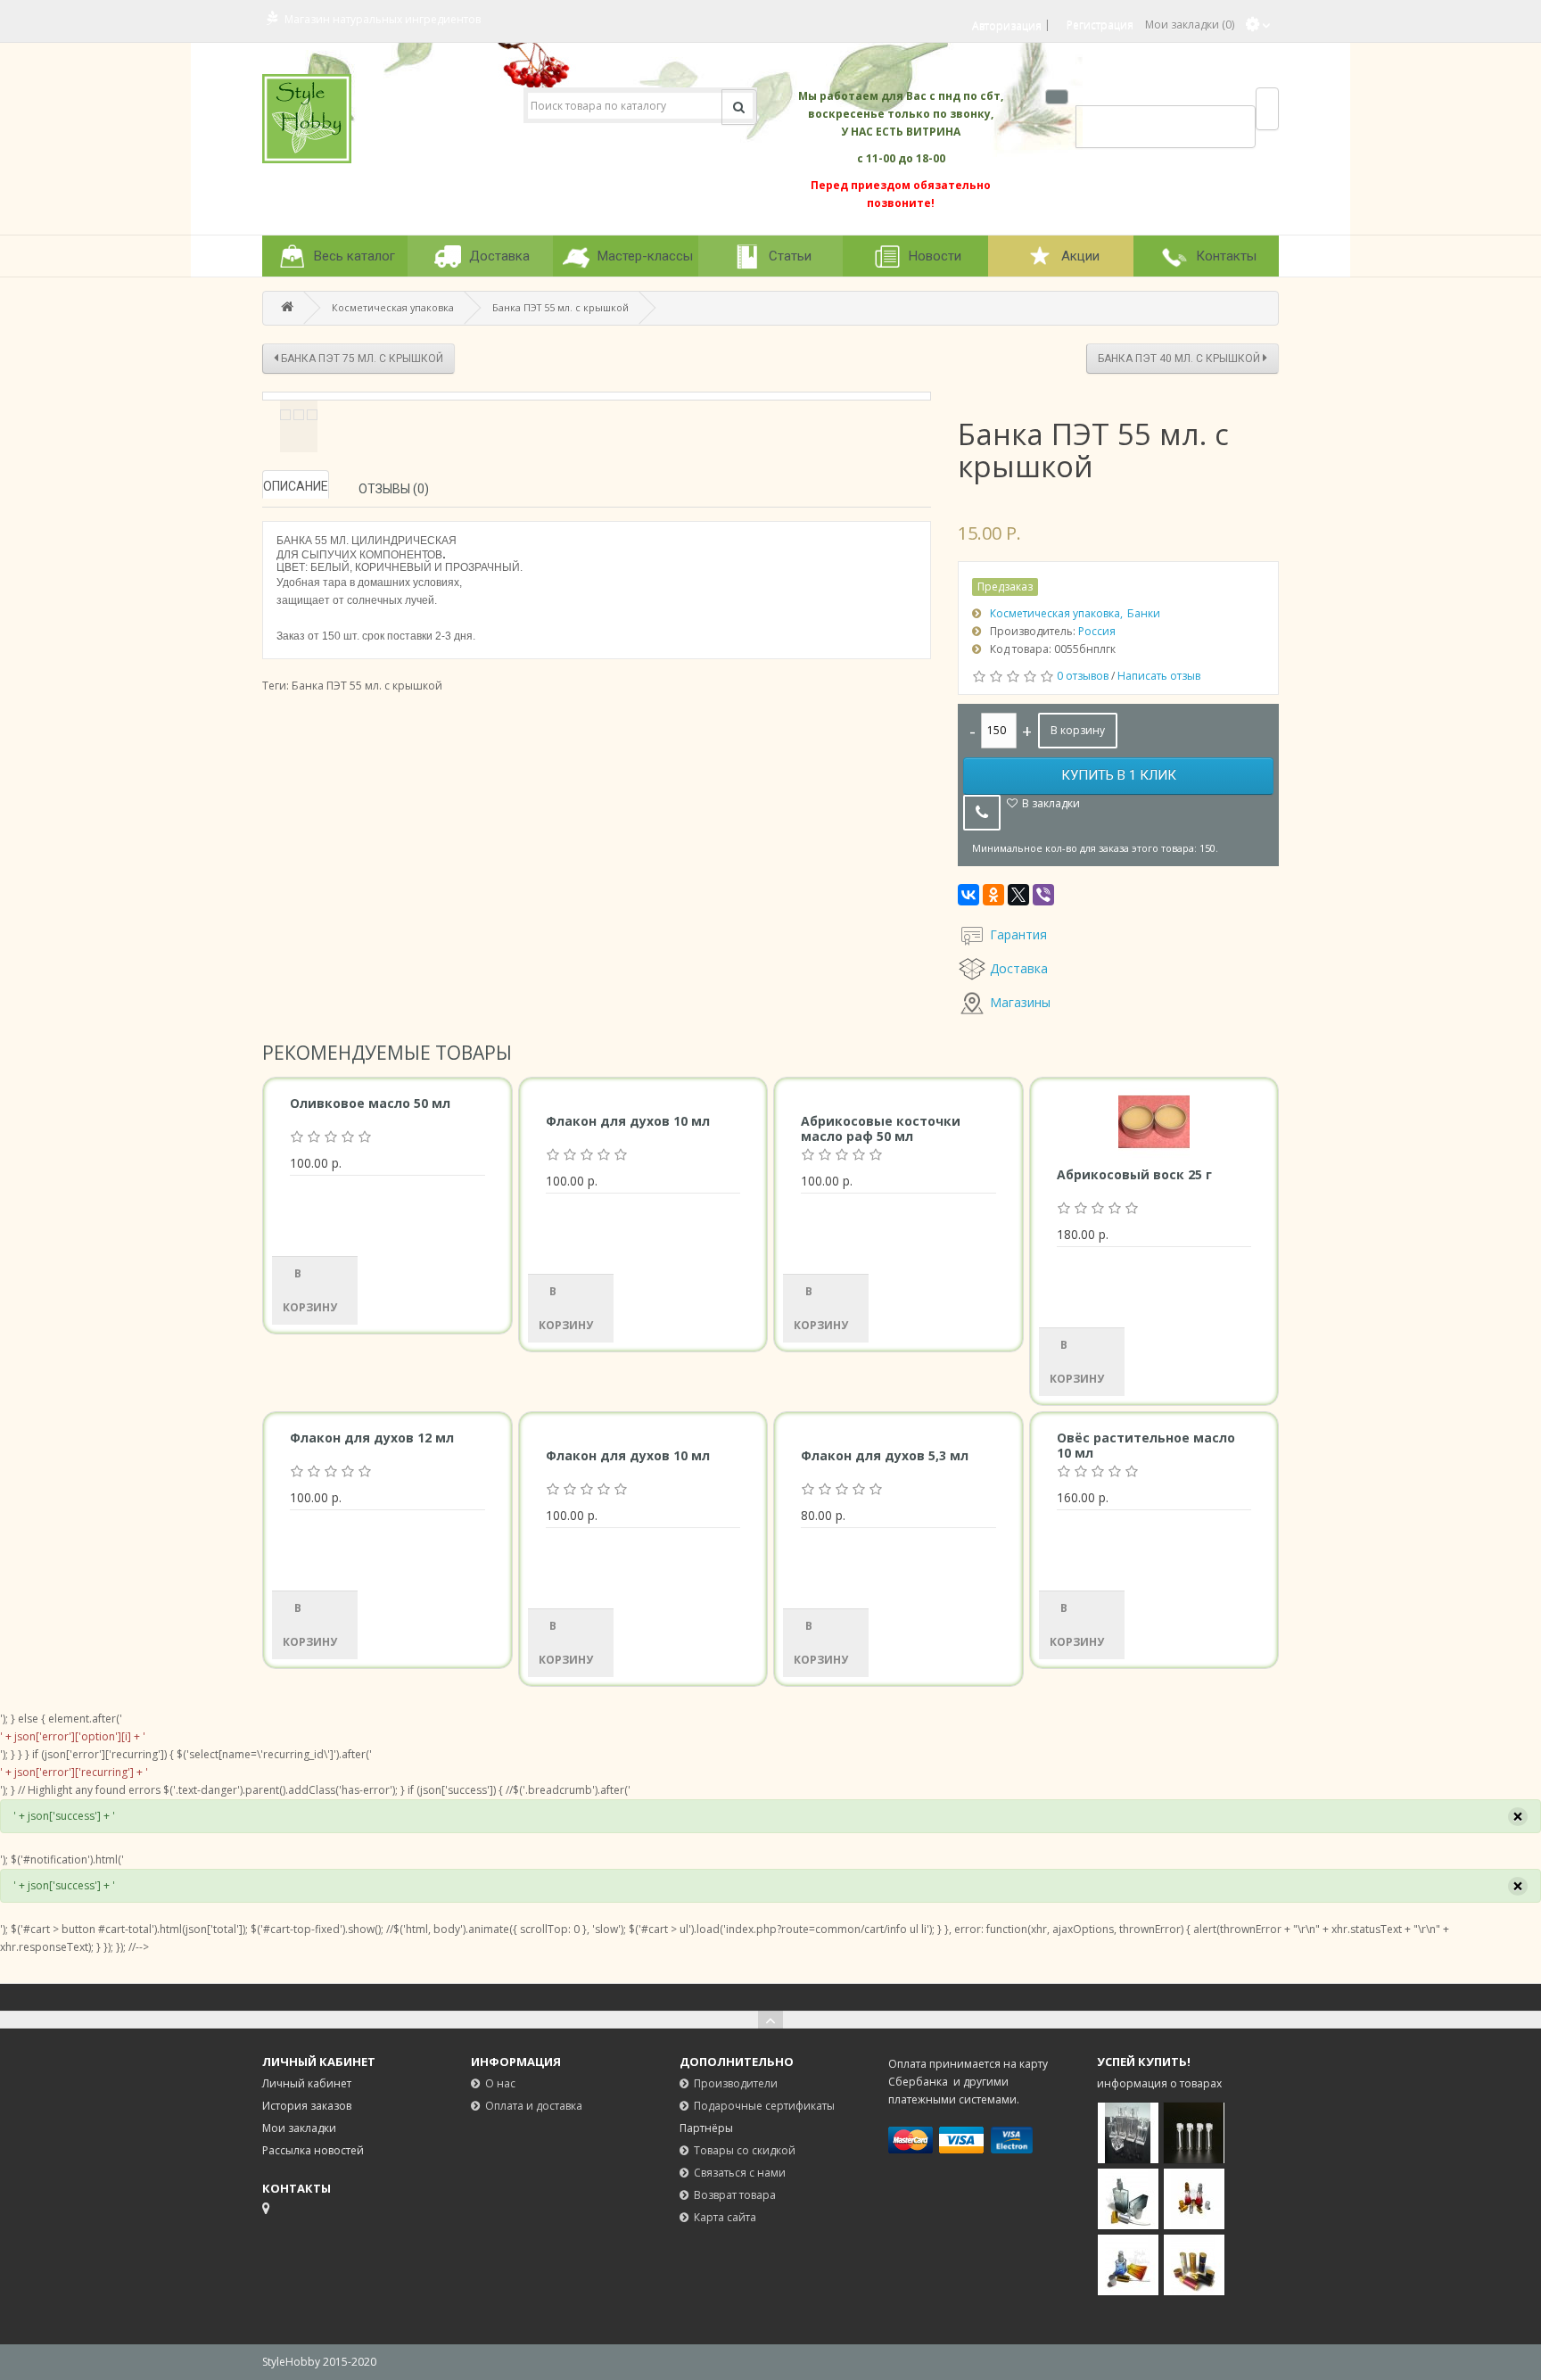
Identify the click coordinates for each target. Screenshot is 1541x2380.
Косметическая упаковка (393, 307)
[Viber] (1043, 895)
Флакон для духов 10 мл (628, 1121)
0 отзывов (1083, 676)
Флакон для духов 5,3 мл (885, 1455)
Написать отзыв (1159, 676)
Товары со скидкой (745, 2150)
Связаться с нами (740, 2173)
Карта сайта (725, 2217)
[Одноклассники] (993, 895)
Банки (1144, 613)
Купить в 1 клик (1119, 775)
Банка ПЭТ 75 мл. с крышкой (361, 359)
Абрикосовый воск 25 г (1134, 1174)
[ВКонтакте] (968, 895)
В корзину (1078, 730)
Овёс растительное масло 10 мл (1146, 1445)
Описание (296, 486)
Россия (1097, 631)
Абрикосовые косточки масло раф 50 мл (881, 1128)
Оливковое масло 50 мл (370, 1103)
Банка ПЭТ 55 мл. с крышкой (560, 307)
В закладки (1051, 803)
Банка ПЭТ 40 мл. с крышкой (1180, 359)
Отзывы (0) (394, 489)
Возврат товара (735, 2195)
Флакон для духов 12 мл (372, 1438)
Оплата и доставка (534, 2106)
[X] (1018, 895)
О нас (500, 2083)
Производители (736, 2083)
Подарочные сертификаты (764, 2106)
